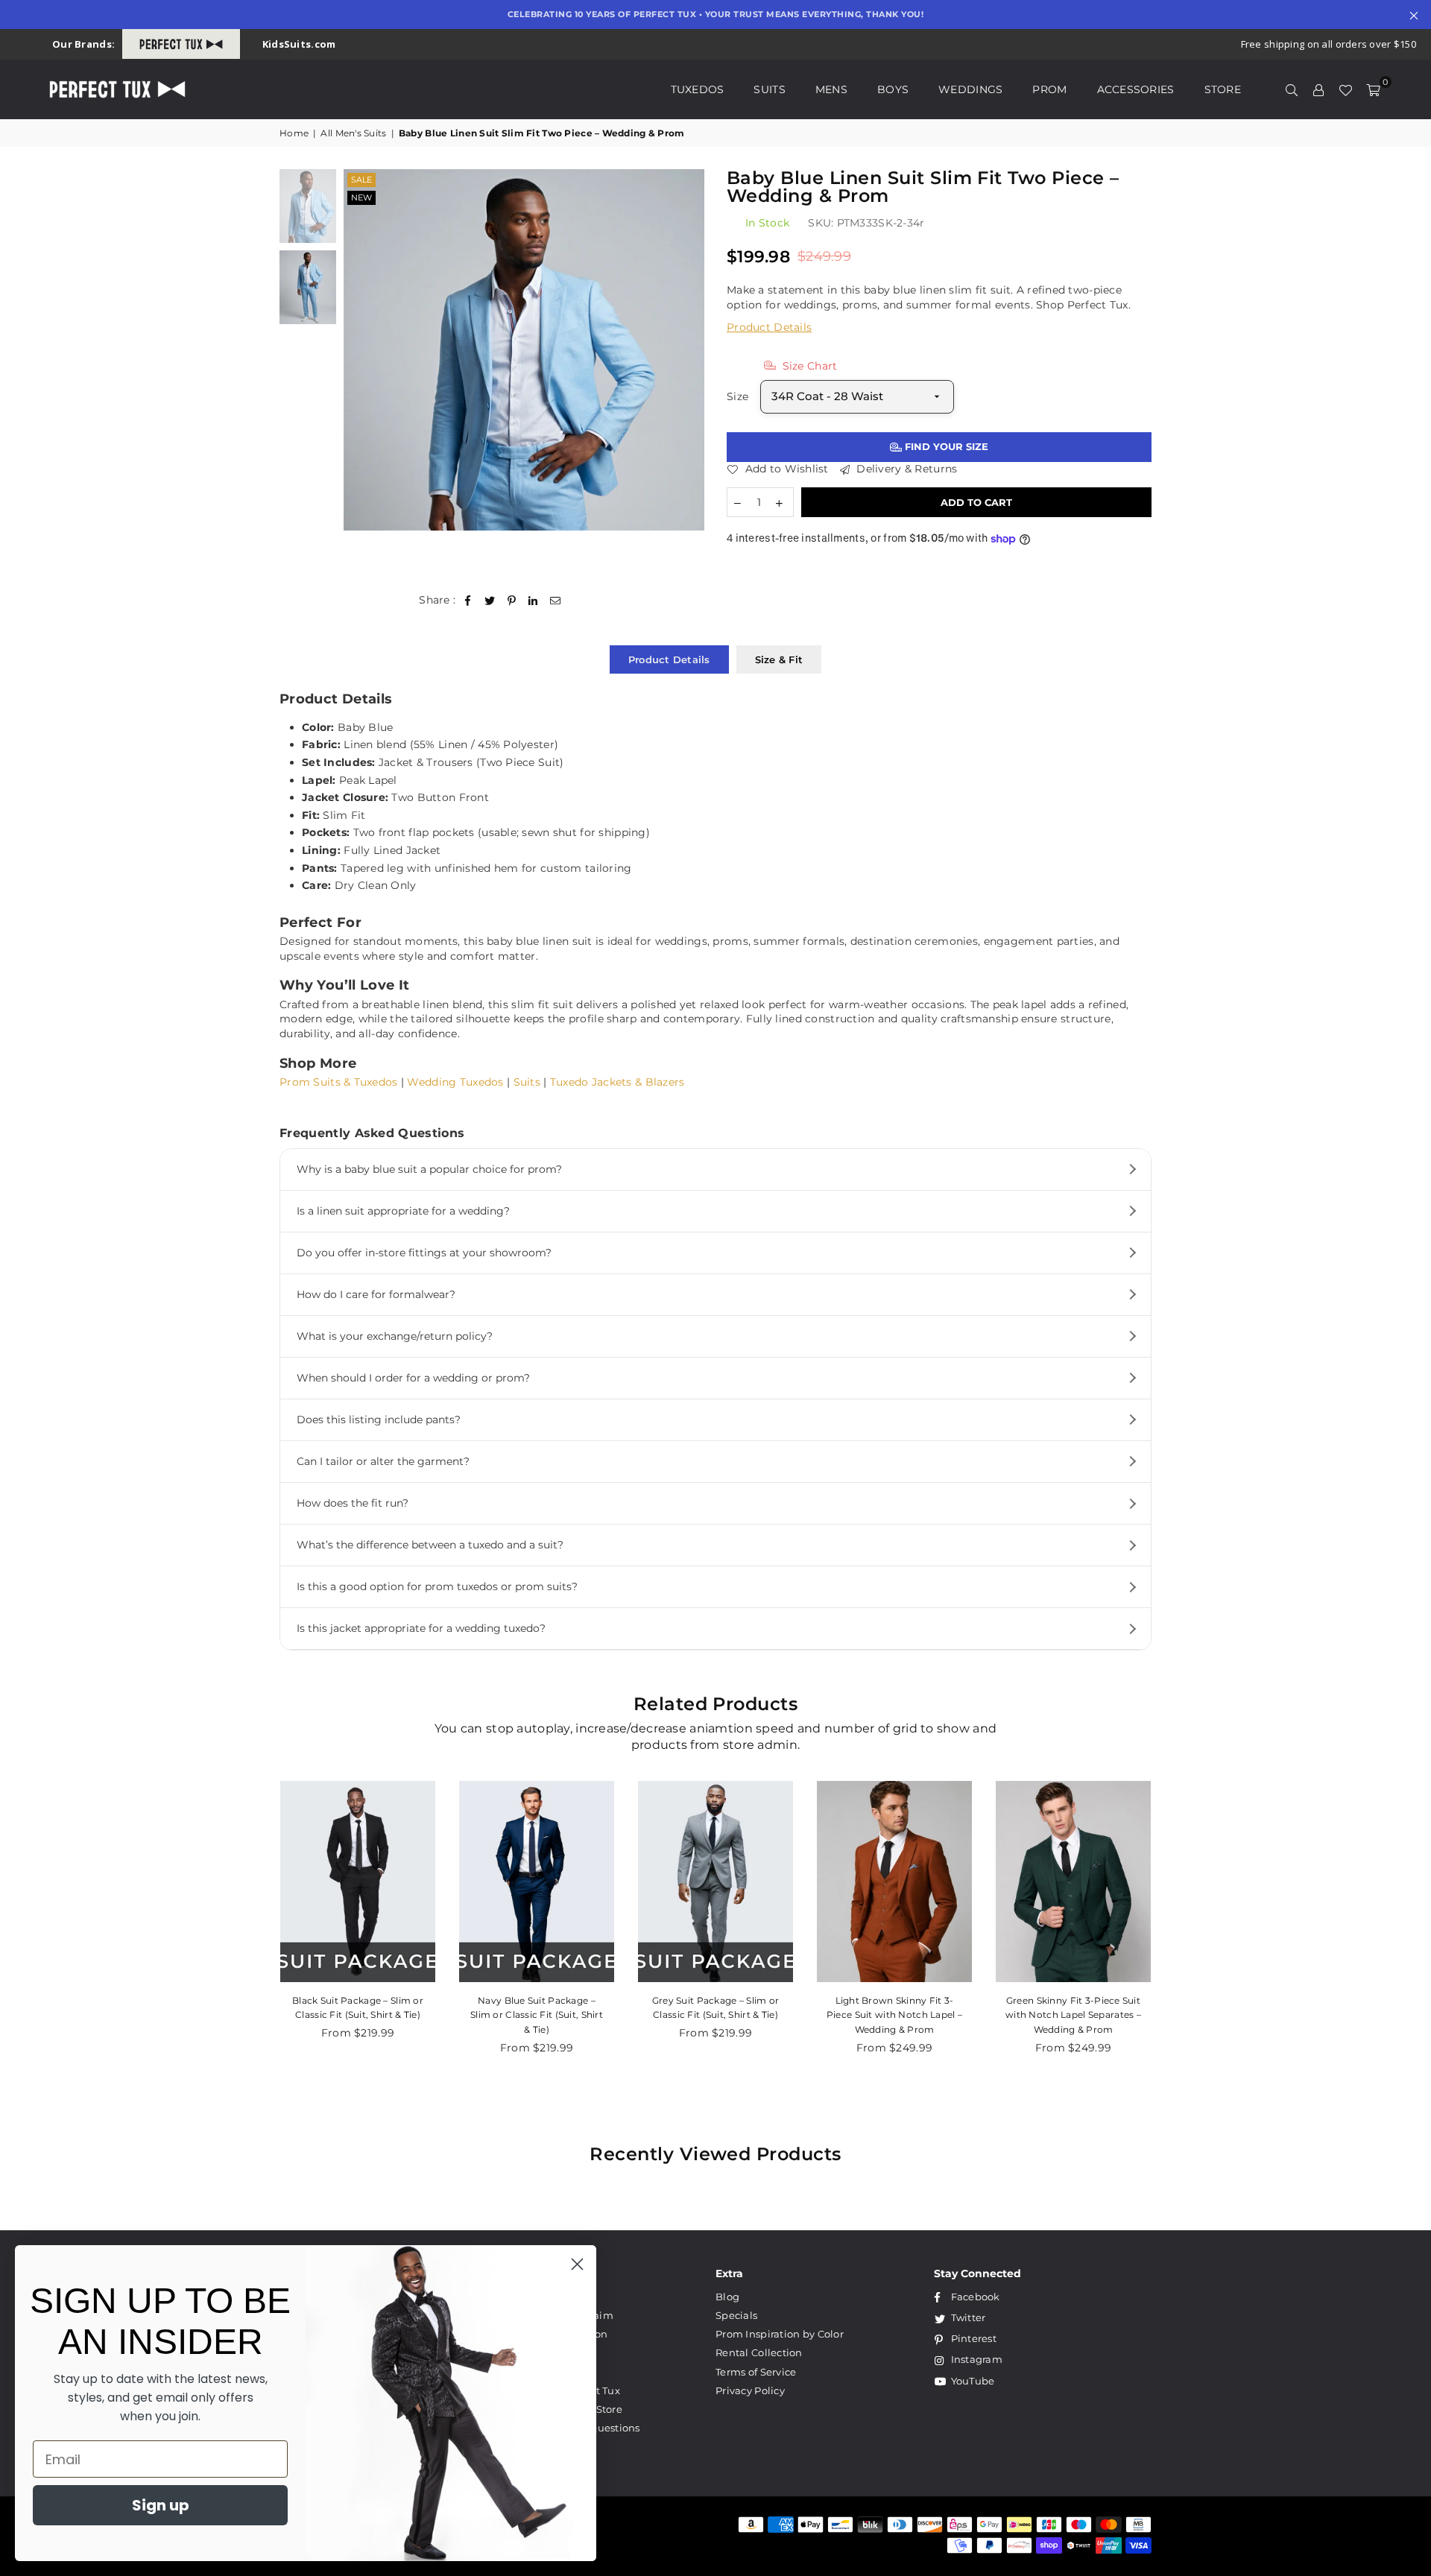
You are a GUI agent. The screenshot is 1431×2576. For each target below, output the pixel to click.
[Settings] (1318, 89)
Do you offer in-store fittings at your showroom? (424, 1253)
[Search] (1292, 89)
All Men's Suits (353, 133)
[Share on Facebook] (468, 601)
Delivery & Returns (905, 469)
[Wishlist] (1345, 89)
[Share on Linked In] (533, 601)
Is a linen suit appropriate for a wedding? (403, 1211)
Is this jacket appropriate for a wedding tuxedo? (421, 1628)
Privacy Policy (750, 2390)
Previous (357, 350)
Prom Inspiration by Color (780, 2334)
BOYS (893, 89)
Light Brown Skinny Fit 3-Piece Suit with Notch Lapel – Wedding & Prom (894, 2015)
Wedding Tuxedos (455, 1082)
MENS (831, 89)
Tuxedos (698, 89)
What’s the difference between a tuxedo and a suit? (430, 1545)
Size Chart (808, 366)
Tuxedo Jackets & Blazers (617, 1082)
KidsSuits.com (299, 44)
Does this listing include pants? (379, 1420)
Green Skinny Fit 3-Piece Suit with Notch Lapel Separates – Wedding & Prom (1073, 2015)
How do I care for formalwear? (376, 1294)
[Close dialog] (577, 2264)
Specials (736, 2315)
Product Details (769, 327)
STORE (1223, 89)
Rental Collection (759, 2352)
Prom (1049, 89)
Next (691, 350)
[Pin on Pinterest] (512, 601)
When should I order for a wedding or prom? (413, 1378)
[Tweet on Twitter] (490, 601)
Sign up (161, 2505)
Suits (769, 89)
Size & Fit (779, 659)
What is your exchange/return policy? (395, 1336)
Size (737, 396)
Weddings (970, 89)
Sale (361, 180)
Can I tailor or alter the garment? (383, 1461)
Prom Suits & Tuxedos (339, 1082)
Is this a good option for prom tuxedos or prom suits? (437, 1586)
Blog (727, 2297)
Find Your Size (945, 446)
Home (294, 133)
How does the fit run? (353, 1503)
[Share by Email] (556, 601)
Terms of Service (756, 2372)
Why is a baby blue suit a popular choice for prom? (429, 1169)
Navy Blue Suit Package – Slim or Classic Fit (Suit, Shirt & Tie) (537, 2015)
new (361, 197)
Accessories (1136, 89)
